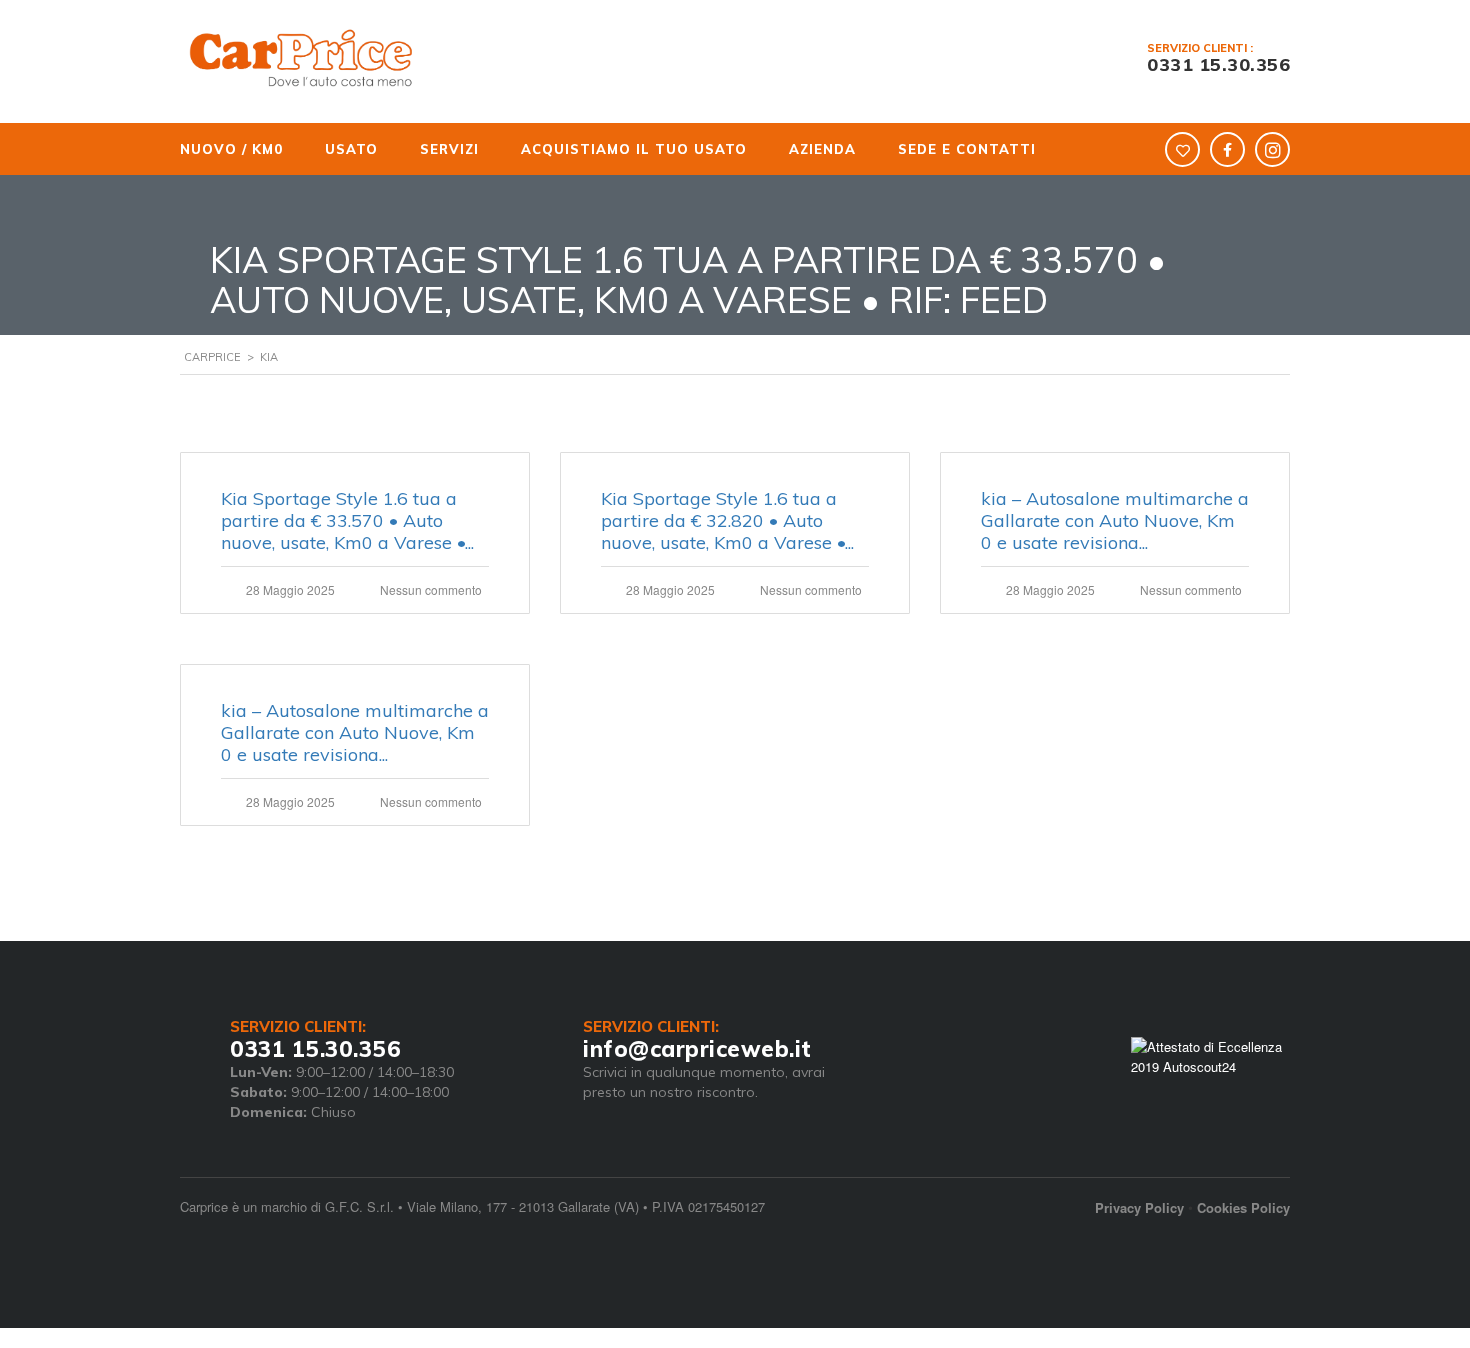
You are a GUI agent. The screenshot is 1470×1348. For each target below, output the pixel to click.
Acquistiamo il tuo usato (595, 149)
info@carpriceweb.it (697, 1049)
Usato (335, 149)
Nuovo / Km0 (229, 149)
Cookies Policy (1243, 1207)
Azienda (769, 149)
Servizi (419, 149)
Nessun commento (431, 589)
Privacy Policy (1139, 1207)
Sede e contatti (900, 149)
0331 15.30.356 (1218, 64)
